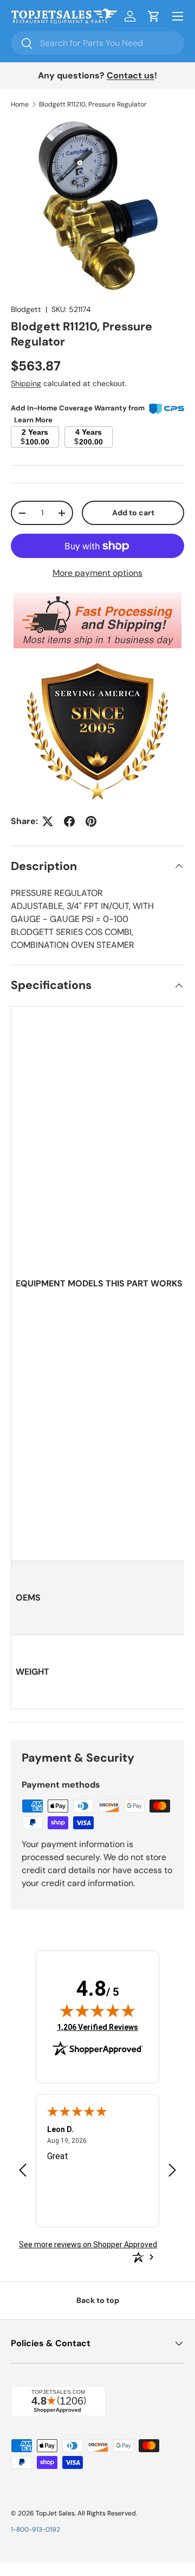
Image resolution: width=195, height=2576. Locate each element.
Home (20, 104)
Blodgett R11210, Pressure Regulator (93, 104)
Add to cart (133, 513)
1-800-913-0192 (35, 2529)
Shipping (26, 383)
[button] (154, 16)
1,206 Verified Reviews (97, 2027)
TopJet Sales (55, 2513)
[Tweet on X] (48, 821)
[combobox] (97, 43)
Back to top (98, 2300)
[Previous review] (23, 2171)
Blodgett (26, 309)
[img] (97, 2010)
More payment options (97, 573)
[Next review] (172, 2171)
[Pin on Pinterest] (91, 821)
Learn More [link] (33, 420)
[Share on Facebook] (69, 821)
